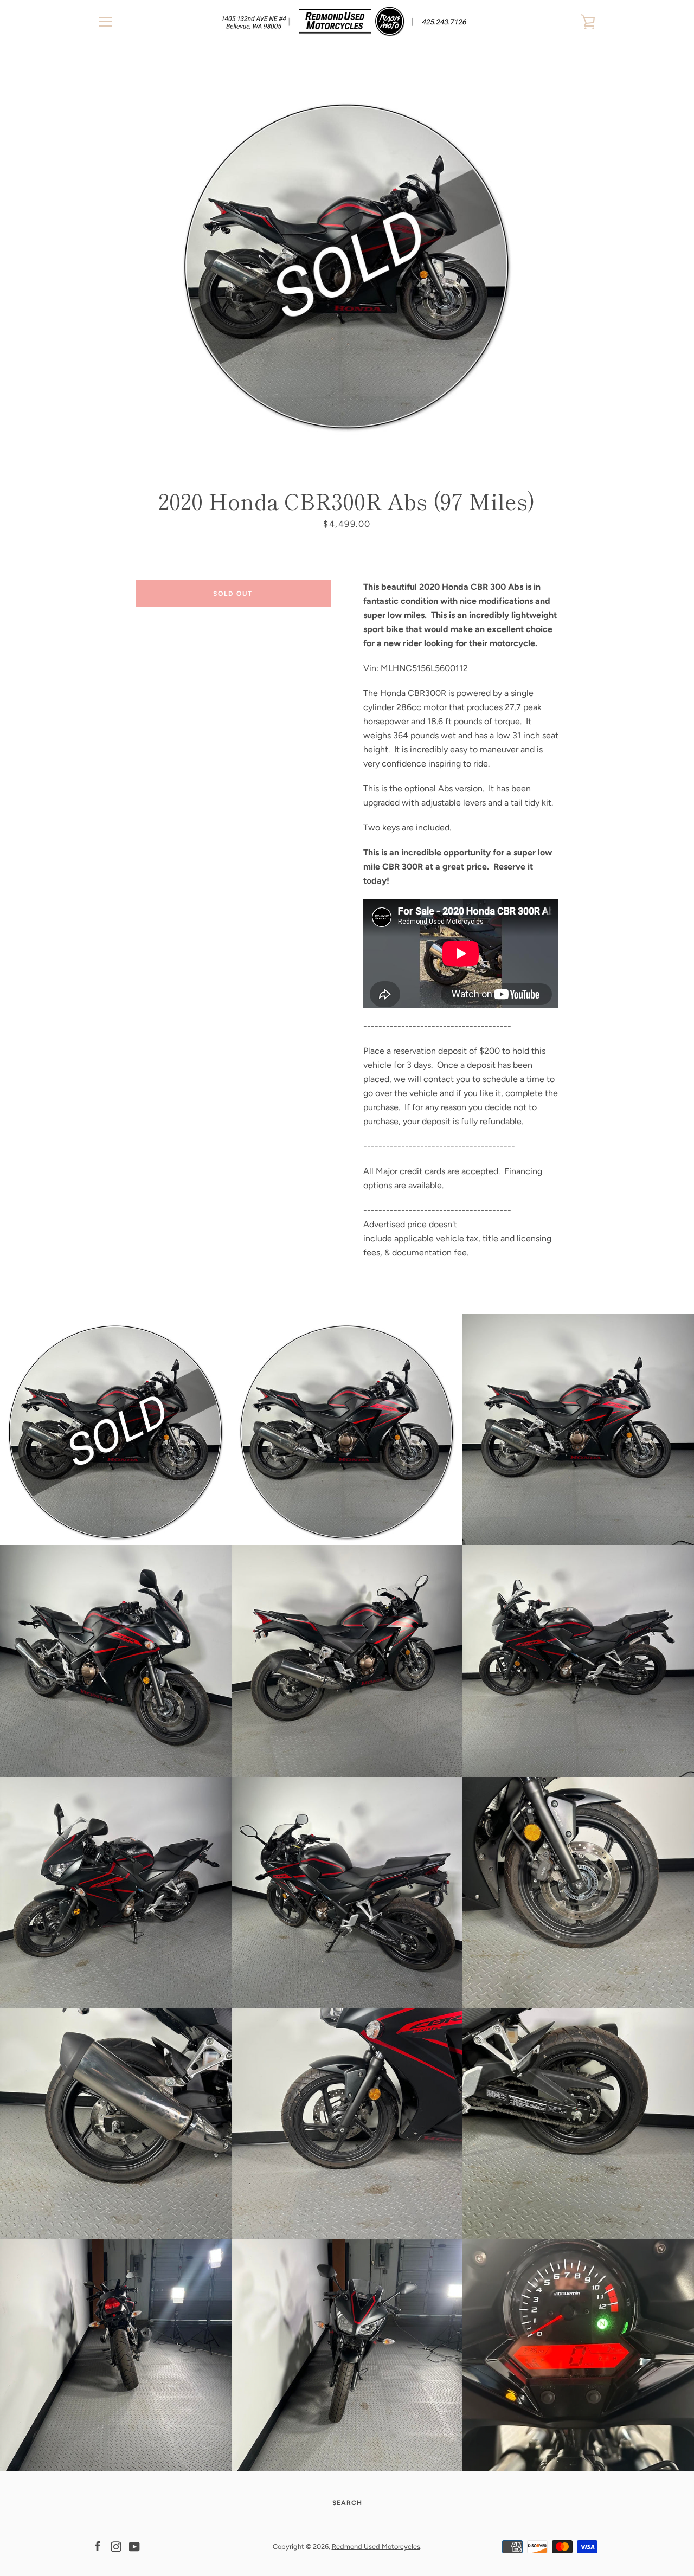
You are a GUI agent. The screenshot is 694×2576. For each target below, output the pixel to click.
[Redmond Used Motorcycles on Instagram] (116, 2546)
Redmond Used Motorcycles (376, 2546)
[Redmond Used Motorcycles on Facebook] (98, 2546)
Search (347, 2503)
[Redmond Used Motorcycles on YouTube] (134, 2546)
